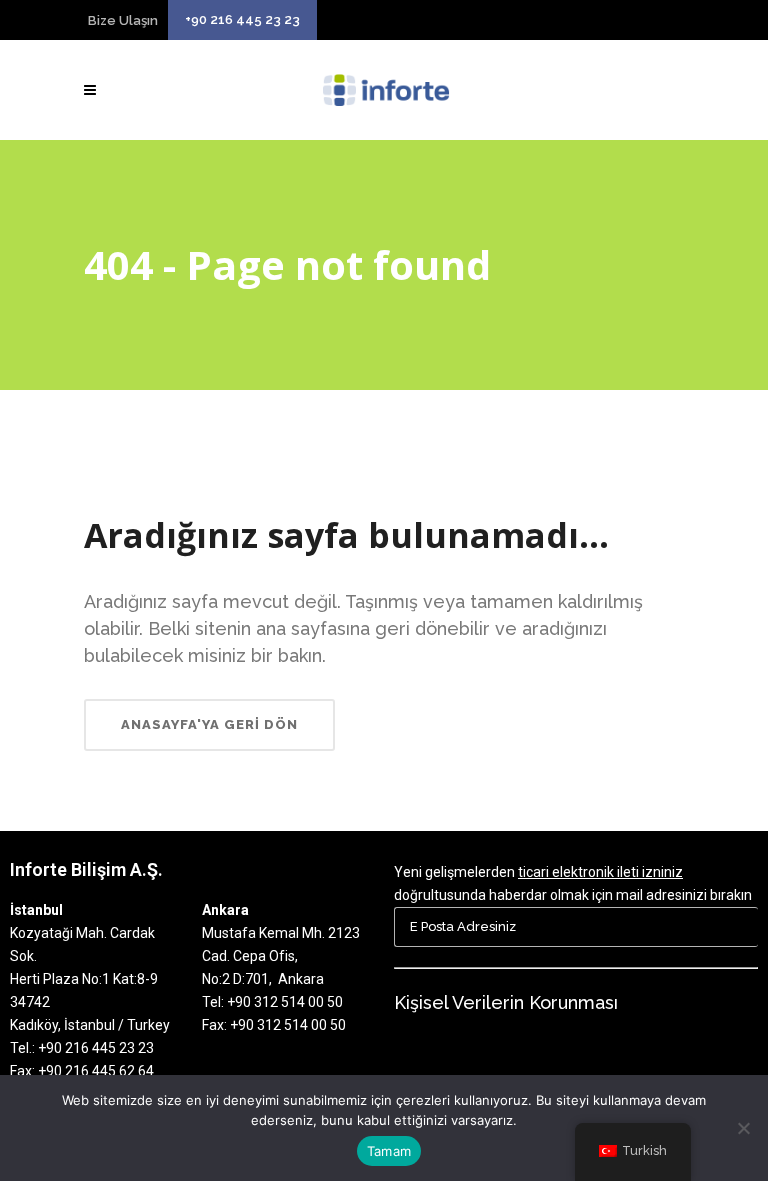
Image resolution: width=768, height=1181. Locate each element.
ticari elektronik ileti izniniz (600, 872)
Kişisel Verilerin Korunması (506, 1002)
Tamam (389, 1151)
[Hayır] (743, 1128)
